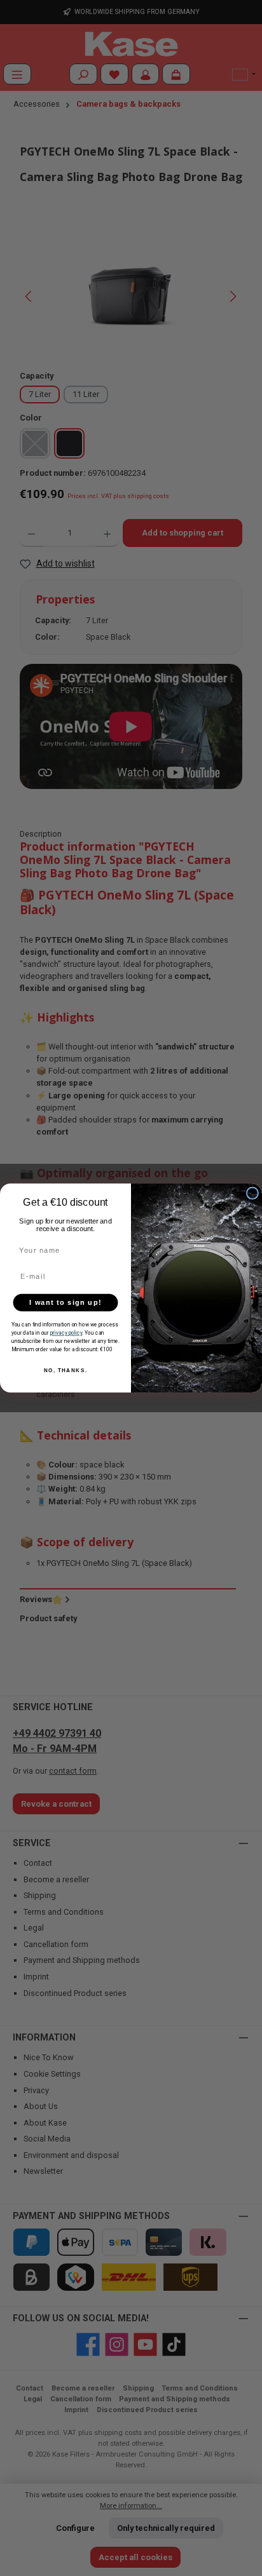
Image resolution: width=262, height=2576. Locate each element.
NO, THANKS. (66, 1371)
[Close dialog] (252, 1193)
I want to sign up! (65, 1302)
